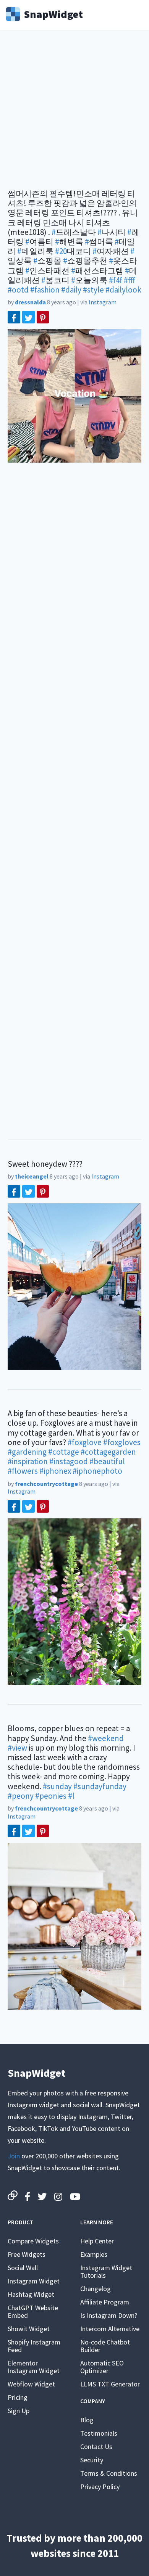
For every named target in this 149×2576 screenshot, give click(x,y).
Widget (53, 13)
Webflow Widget (31, 2384)
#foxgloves (122, 1442)
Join (14, 2156)
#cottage (64, 1452)
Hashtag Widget (31, 2294)
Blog (87, 2420)
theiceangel (32, 1176)
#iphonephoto (97, 1471)
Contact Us (96, 2447)
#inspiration (28, 1461)
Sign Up (19, 2411)
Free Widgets (27, 2254)
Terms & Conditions (109, 2473)
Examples (94, 2254)
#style (93, 290)
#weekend (106, 1738)
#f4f (116, 280)
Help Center (97, 2241)
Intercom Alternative (110, 2329)
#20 (61, 251)
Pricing (18, 2397)
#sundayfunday (100, 1786)
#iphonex (55, 1471)
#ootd (18, 290)
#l (71, 1796)
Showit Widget (29, 2329)
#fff (130, 280)
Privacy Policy (100, 2487)
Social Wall (23, 2268)
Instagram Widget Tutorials (106, 2271)
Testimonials (99, 2433)
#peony (21, 1796)
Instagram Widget (34, 2281)
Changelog (96, 2289)
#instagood (69, 1461)
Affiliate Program (105, 2302)
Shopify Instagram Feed (34, 2346)
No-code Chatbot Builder (105, 2346)
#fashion (45, 290)
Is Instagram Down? (109, 2315)
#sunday (57, 1786)
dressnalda (30, 302)
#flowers (23, 1471)
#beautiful (107, 1461)
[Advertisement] (74, 114)
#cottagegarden (108, 1452)
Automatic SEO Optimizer (102, 2367)
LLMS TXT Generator (110, 2384)
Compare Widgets (33, 2241)
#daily (71, 290)
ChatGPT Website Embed (33, 2311)
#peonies (51, 1796)
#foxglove (85, 1442)
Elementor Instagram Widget (34, 2367)
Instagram (103, 302)
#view (17, 1748)
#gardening (27, 1452)
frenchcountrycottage (46, 1484)
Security (92, 2460)
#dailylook (123, 290)
